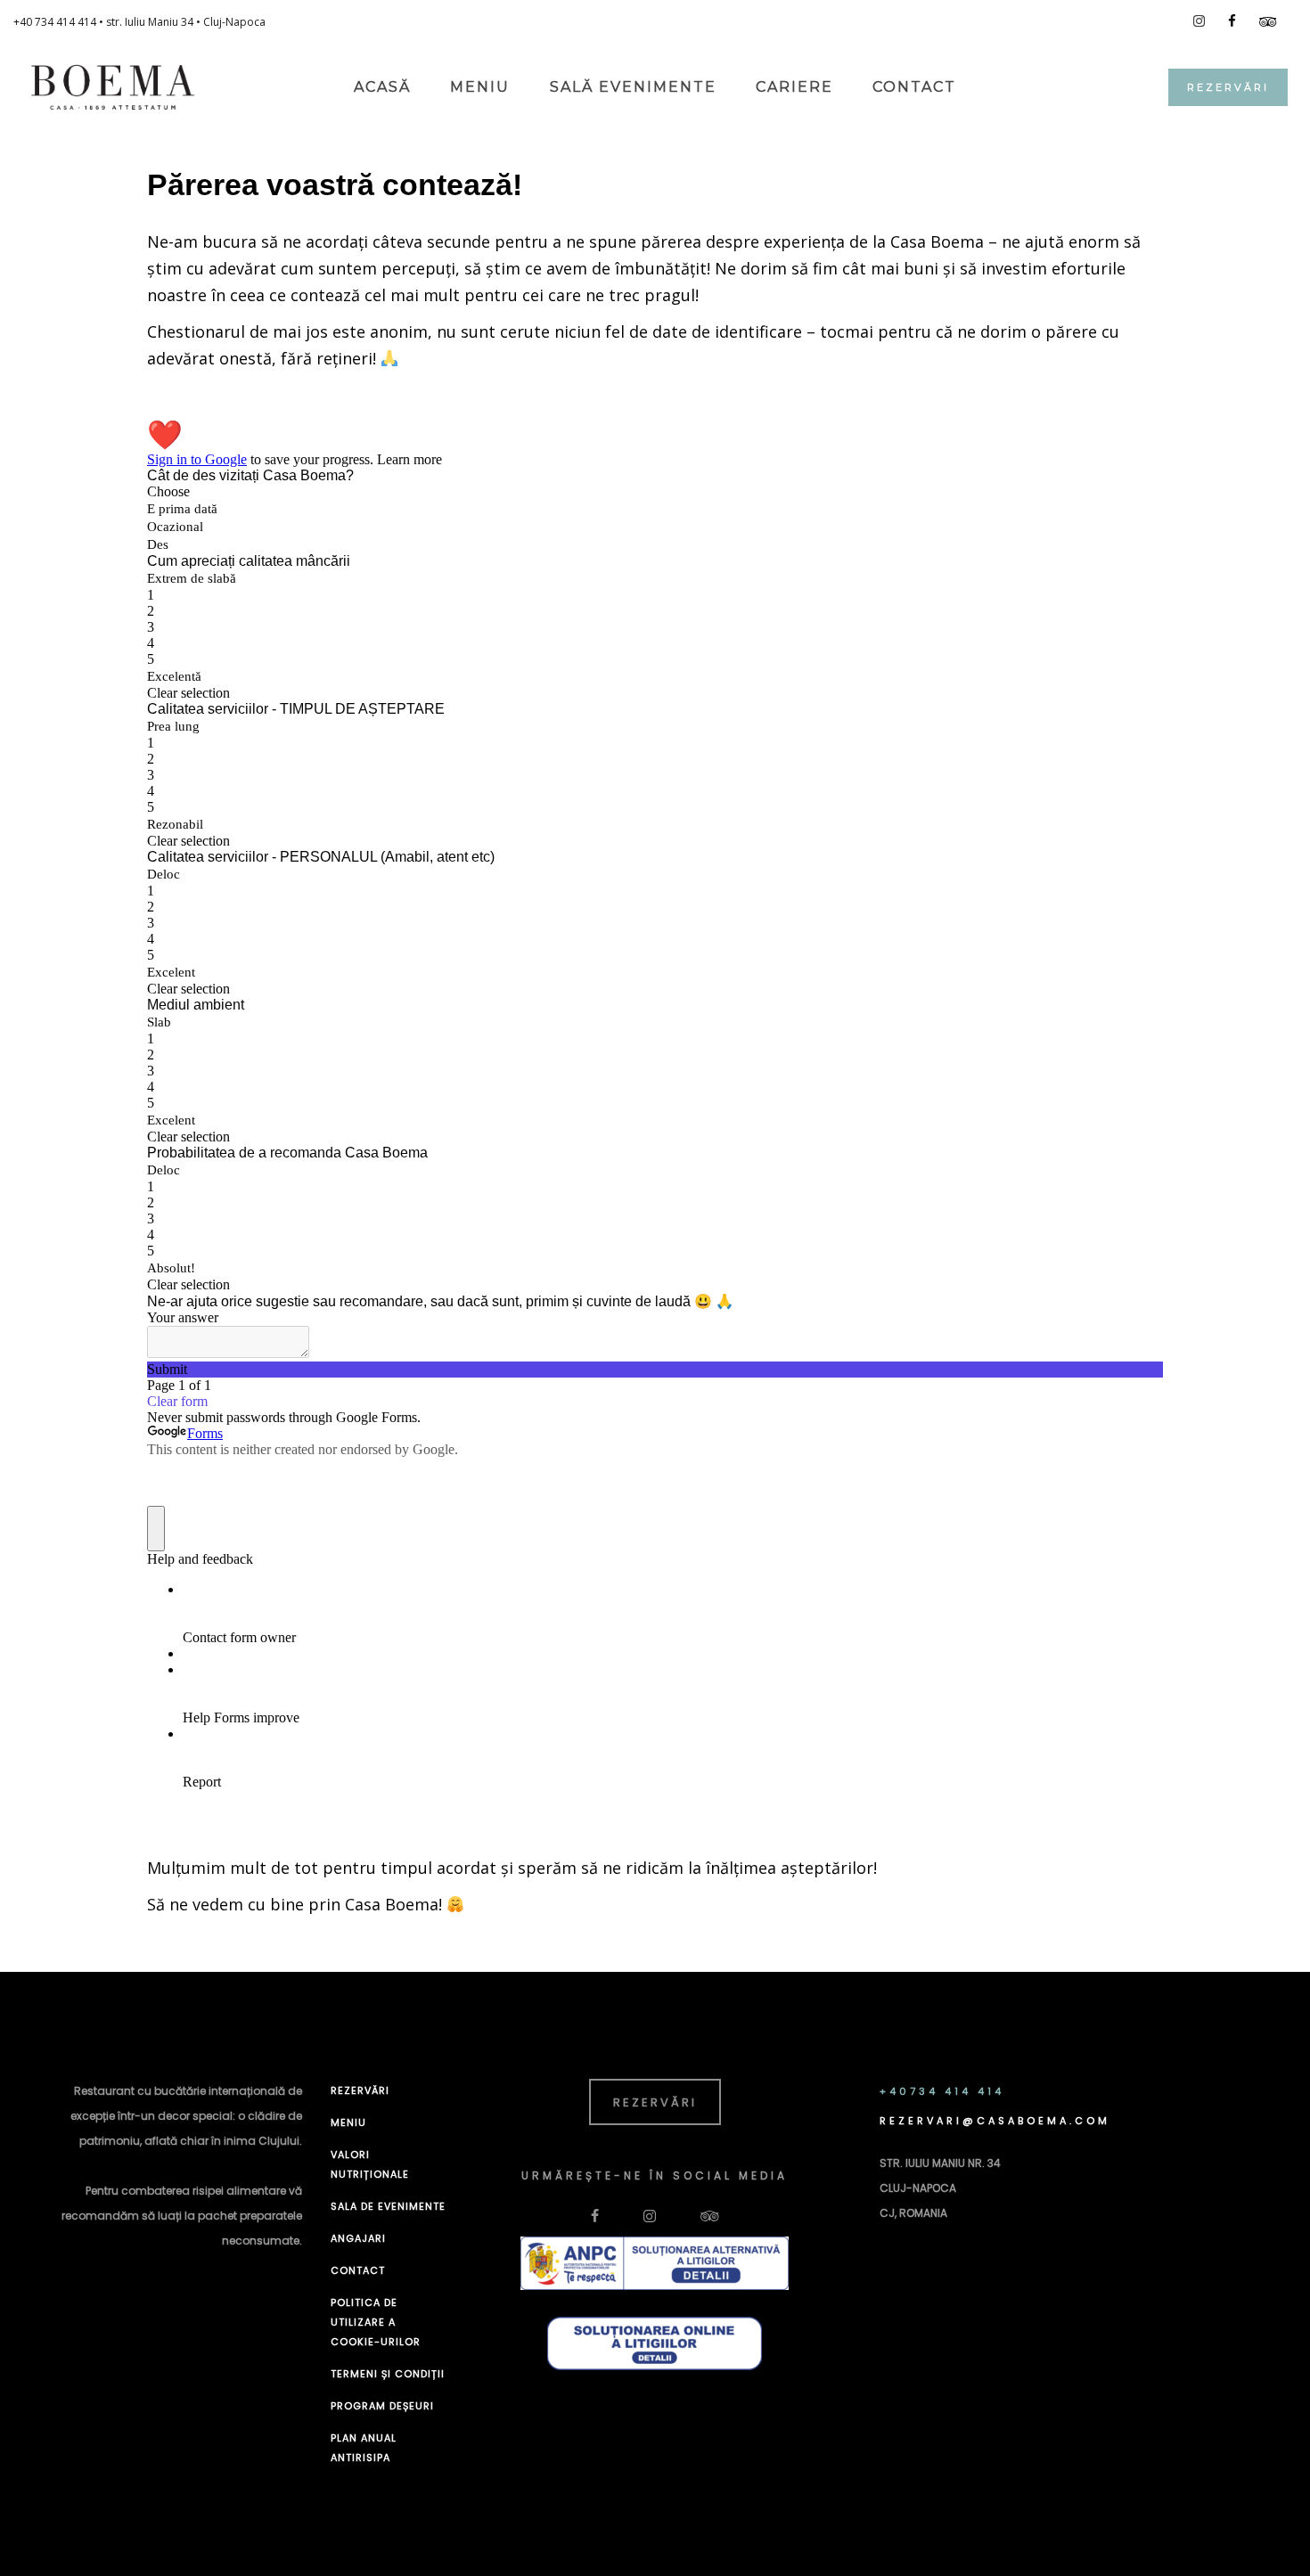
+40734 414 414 (942, 2091)
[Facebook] (1232, 21)
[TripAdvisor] (1268, 22)
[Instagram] (1199, 21)
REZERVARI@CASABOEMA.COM (995, 2121)
